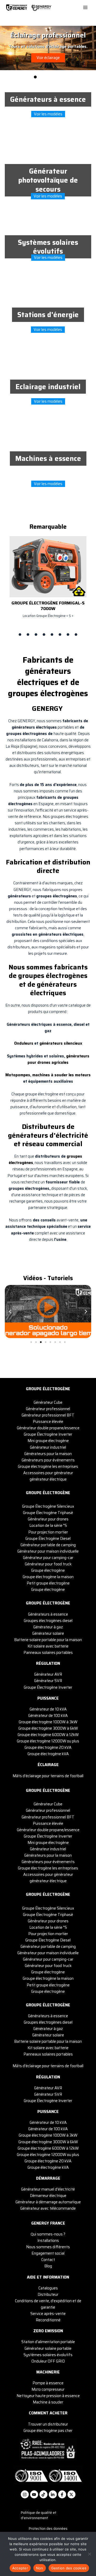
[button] (10, 1312)
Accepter (20, 2568)
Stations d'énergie (48, 315)
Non (40, 2568)
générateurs (51, 1043)
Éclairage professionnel (48, 35)
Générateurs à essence (48, 99)
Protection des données (48, 2529)
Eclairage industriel (48, 387)
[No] (89, 2554)
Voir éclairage (48, 58)
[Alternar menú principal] (85, 7)
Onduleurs (24, 1043)
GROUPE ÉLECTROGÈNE (48, 1389)
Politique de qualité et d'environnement (39, 2515)
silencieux (73, 1043)
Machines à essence (48, 458)
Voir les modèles (48, 114)
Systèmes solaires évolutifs (48, 247)
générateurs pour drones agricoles (58, 1059)
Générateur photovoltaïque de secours (48, 180)
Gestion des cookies (69, 2568)
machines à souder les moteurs (61, 1075)
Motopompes (18, 1075)
